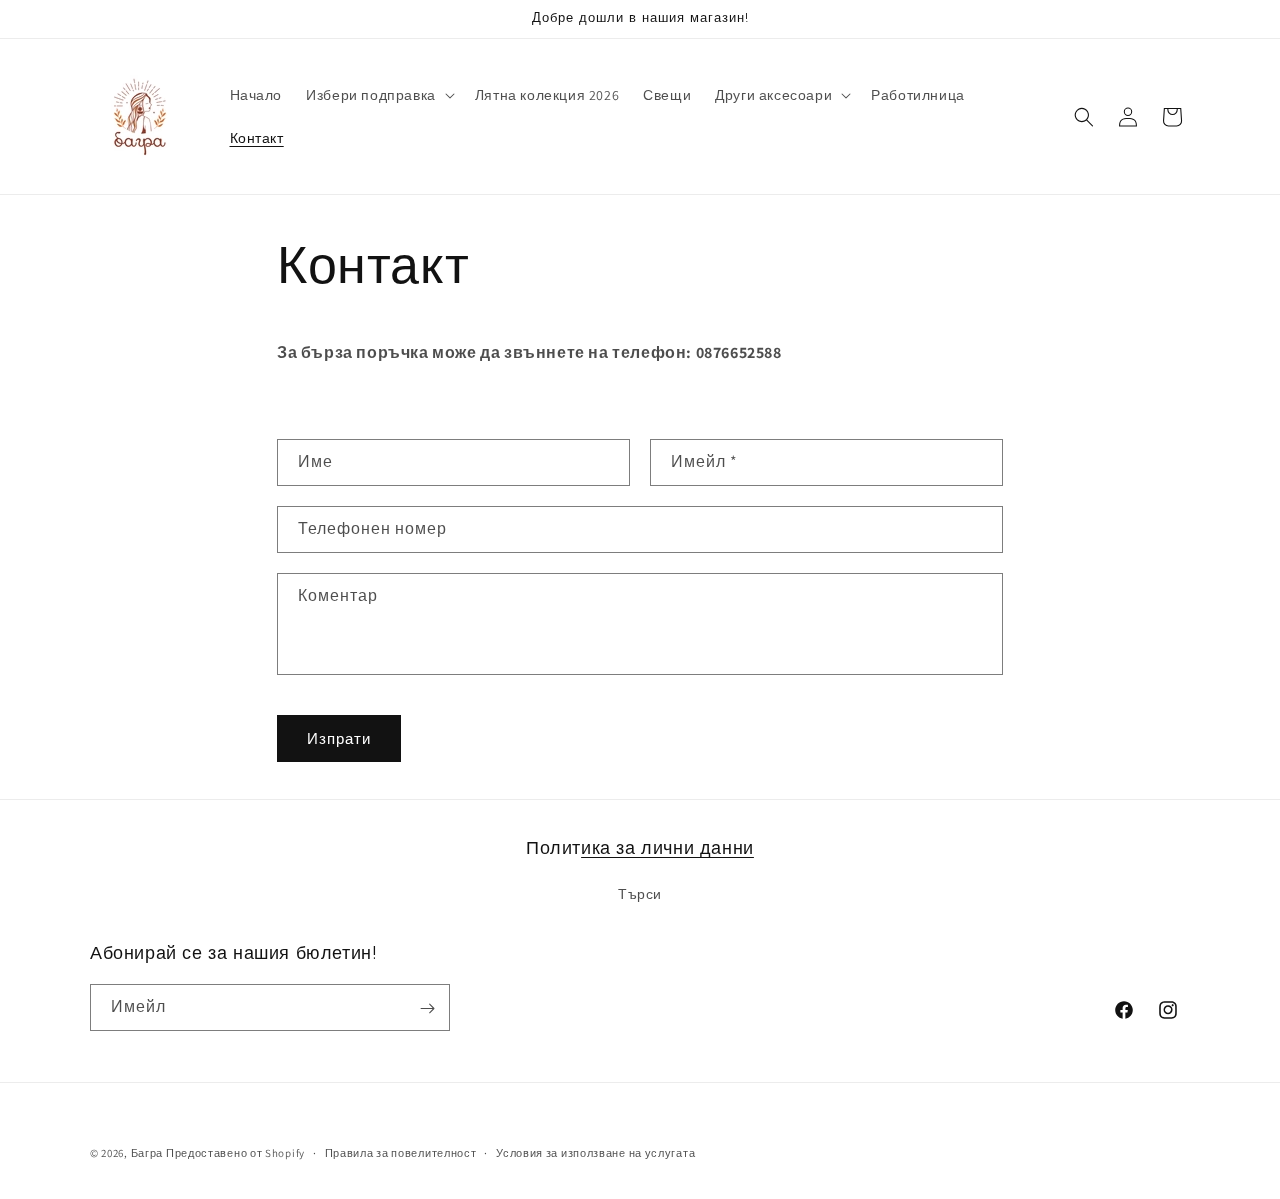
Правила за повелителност (401, 1152)
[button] (378, 95)
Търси (640, 893)
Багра (147, 1153)
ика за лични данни (667, 847)
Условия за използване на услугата (595, 1152)
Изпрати (339, 738)
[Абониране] (427, 1008)
